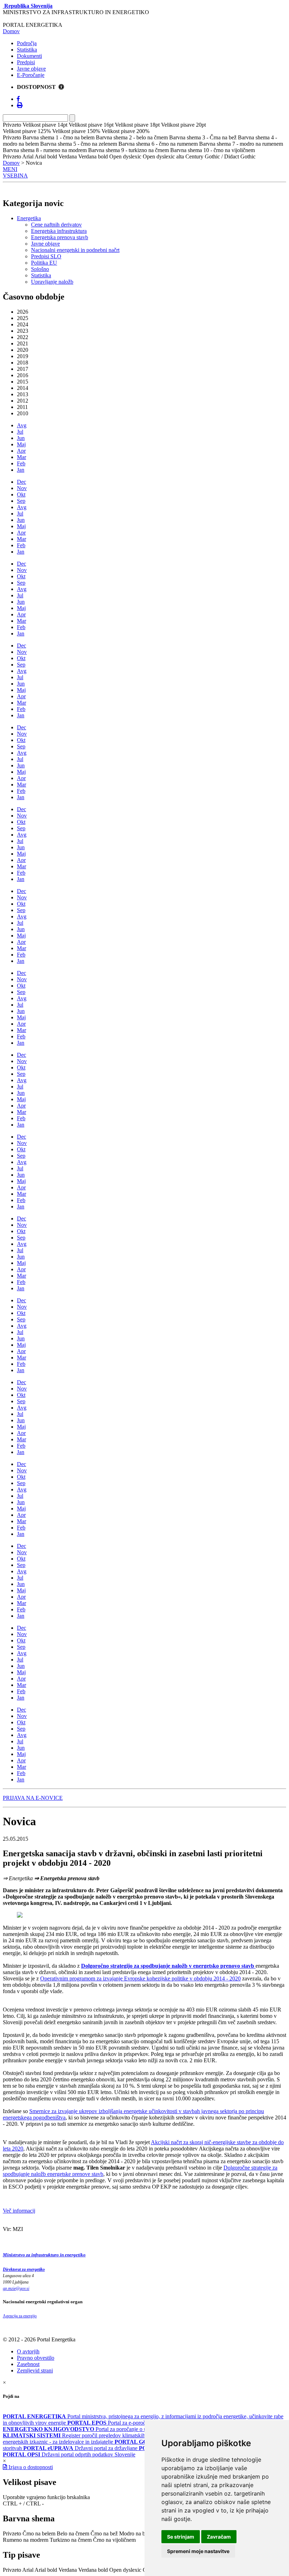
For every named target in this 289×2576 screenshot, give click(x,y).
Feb (21, 463)
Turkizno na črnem (71, 2540)
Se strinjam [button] (181, 2537)
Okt (21, 494)
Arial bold (46, 2570)
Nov (22, 488)
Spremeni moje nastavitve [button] (198, 2551)
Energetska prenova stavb (60, 237)
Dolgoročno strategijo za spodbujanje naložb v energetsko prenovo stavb (168, 1966)
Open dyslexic (125, 2570)
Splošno (40, 269)
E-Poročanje (31, 75)
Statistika (27, 50)
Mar (21, 457)
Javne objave (31, 69)
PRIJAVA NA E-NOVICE (33, 1798)
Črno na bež (104, 2533)
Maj (21, 444)
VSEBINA (15, 176)
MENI (10, 169)
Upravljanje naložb (52, 282)
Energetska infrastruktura (59, 231)
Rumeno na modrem (26, 2540)
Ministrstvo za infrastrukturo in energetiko (44, 2255)
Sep (21, 501)
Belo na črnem (73, 2533)
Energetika (29, 218)
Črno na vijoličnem (114, 2540)
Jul (20, 432)
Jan (21, 470)
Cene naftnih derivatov (56, 225)
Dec (21, 482)
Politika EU (44, 263)
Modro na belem (137, 2533)
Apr (21, 451)
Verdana (68, 2570)
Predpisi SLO (46, 256)
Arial (28, 2570)
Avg (22, 425)
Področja (27, 43)
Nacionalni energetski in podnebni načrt (75, 250)
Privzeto (12, 2533)
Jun (21, 438)
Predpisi (26, 62)
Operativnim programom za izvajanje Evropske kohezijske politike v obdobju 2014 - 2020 (140, 1978)
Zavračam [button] (219, 2537)
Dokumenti (29, 56)
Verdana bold (93, 2570)
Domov (11, 31)
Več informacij (19, 2211)
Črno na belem (39, 2533)
